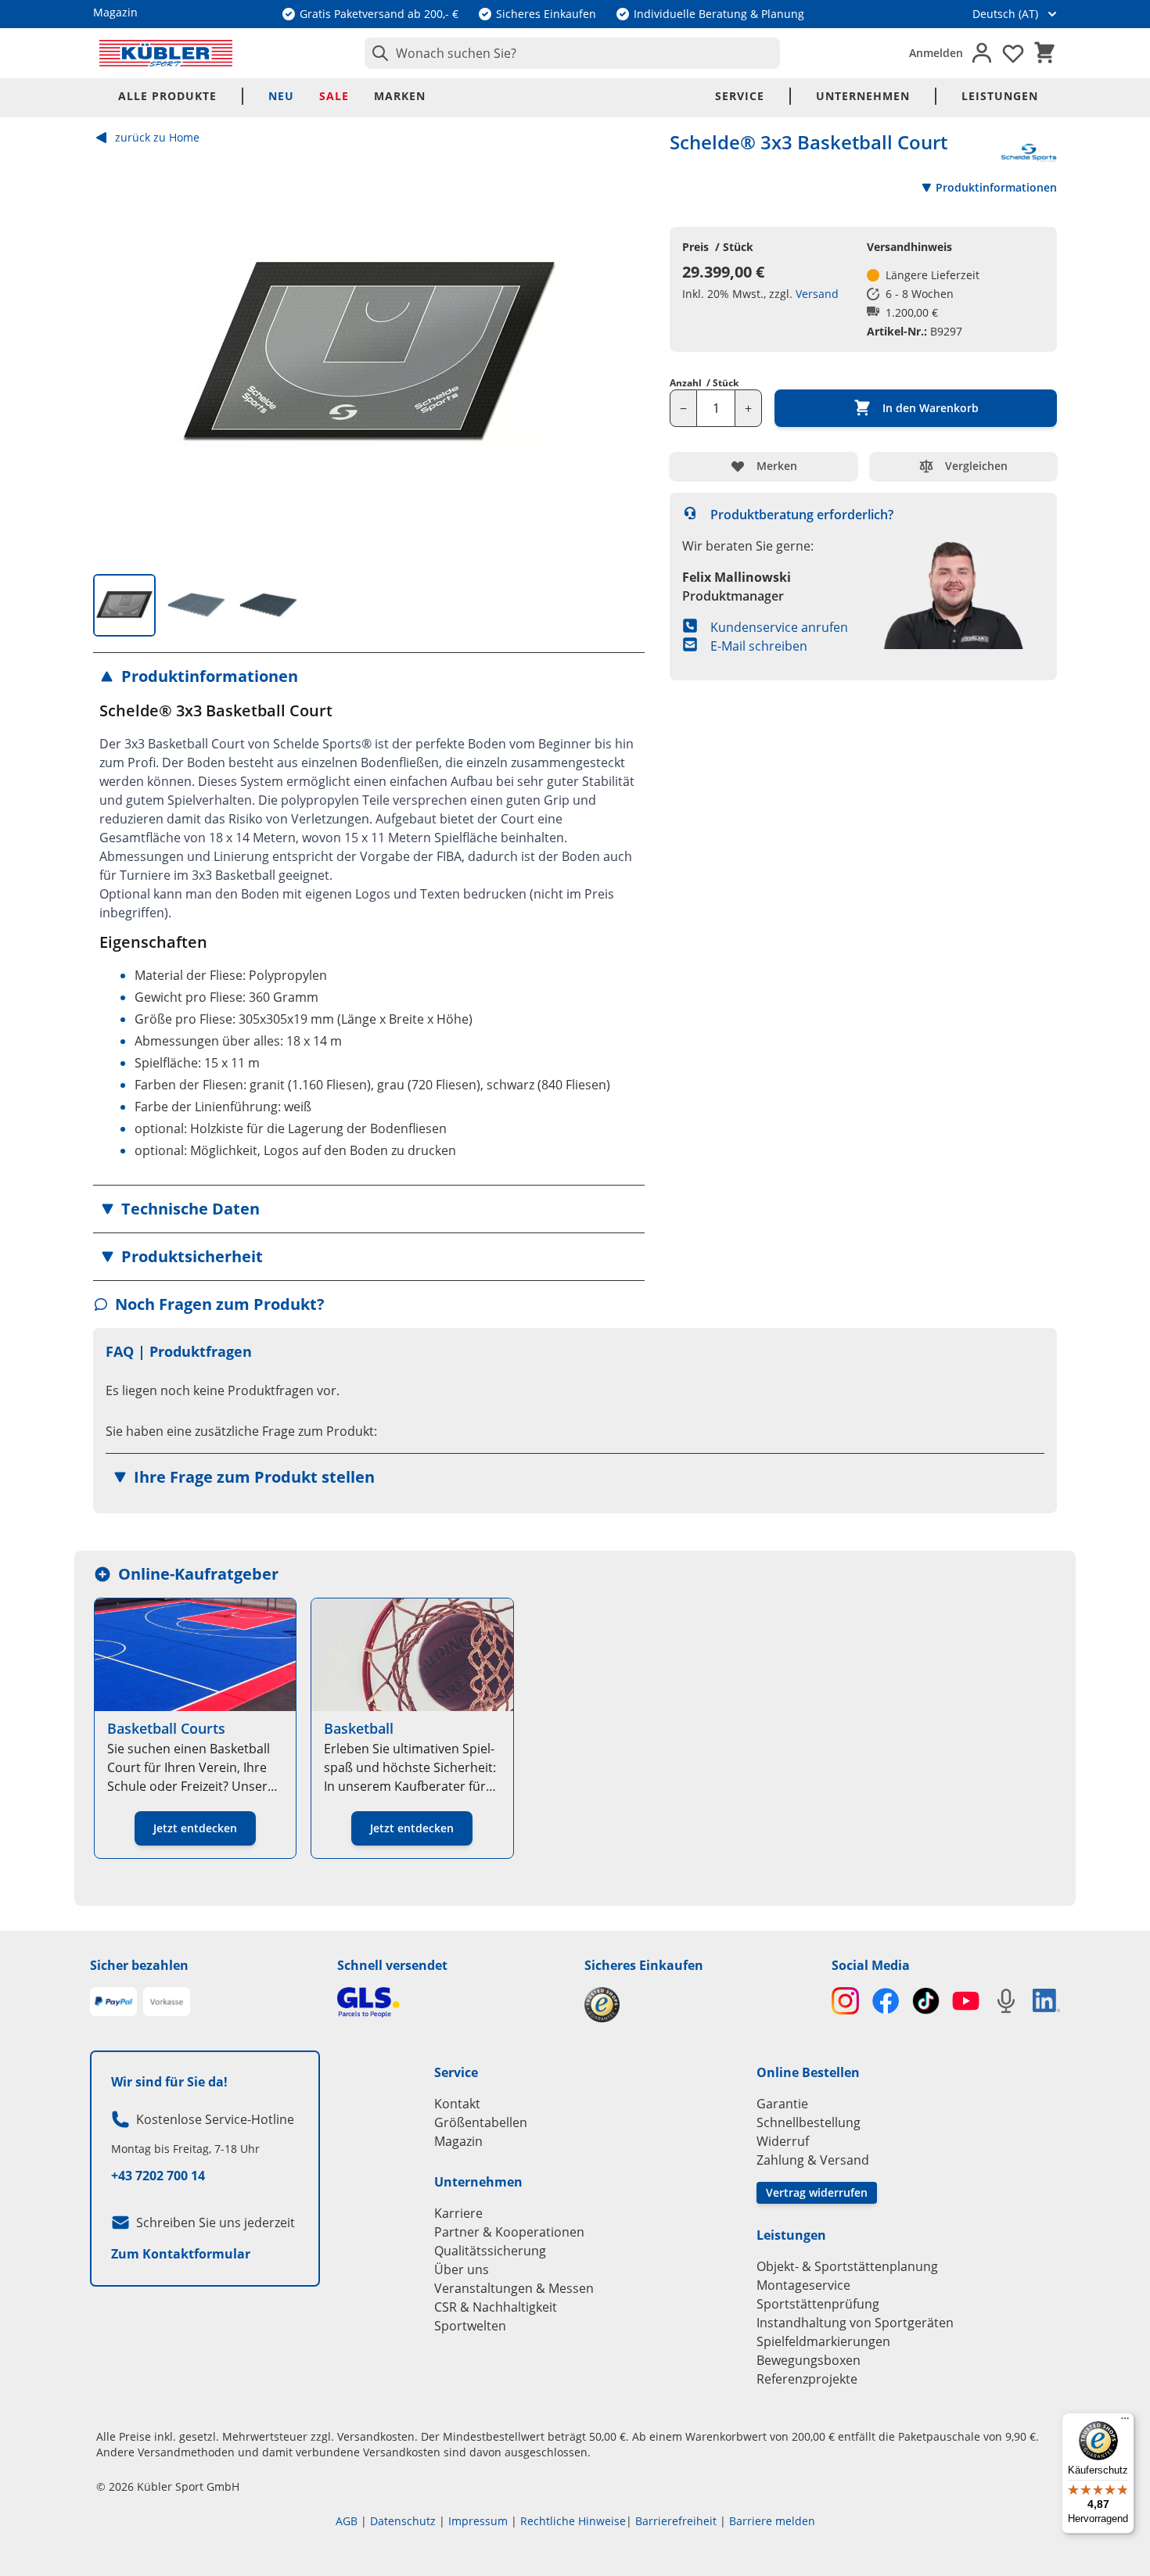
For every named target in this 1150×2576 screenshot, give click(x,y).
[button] (369, 676)
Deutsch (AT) (1005, 14)
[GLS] (451, 2002)
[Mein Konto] (982, 53)
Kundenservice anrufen (779, 627)
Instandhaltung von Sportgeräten (855, 2323)
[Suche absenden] (377, 53)
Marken (400, 96)
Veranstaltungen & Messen (514, 2288)
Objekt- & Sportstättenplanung (847, 2266)
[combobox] (572, 53)
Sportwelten (470, 2326)
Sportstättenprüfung (818, 2304)
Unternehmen (863, 96)
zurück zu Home (157, 137)
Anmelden (936, 53)
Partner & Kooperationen (509, 2232)
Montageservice (803, 2285)
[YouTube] (966, 2001)
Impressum (478, 2521)
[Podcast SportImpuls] (1006, 2001)
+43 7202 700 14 (158, 2176)
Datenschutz (403, 2521)
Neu (281, 96)
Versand (817, 294)
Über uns (462, 2269)
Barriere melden (772, 2521)
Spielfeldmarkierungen (823, 2341)
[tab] (124, 605)
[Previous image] (118, 355)
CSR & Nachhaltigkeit (496, 2307)
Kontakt (457, 2104)
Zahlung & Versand (813, 2160)
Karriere (458, 2213)
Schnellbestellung (809, 2122)
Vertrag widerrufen (817, 2192)
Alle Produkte (167, 96)
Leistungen (1000, 96)
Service (740, 96)
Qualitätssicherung (490, 2251)
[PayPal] (113, 2002)
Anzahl (704, 383)
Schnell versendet (392, 1965)
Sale (334, 96)
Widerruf (783, 2141)
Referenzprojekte (807, 2379)
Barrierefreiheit (676, 2521)
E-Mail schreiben (759, 646)
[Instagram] (845, 2001)
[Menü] (1125, 2422)
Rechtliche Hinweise (573, 2521)
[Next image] (620, 355)
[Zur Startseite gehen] (166, 53)
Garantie (782, 2104)
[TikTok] (926, 2001)
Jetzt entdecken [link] (195, 1828)
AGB (347, 2521)
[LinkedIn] (1046, 2000)
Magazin (458, 2141)
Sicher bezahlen (139, 1965)
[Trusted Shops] (699, 2005)
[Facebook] (885, 2001)
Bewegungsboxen (809, 2360)
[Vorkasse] (167, 2002)
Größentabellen (481, 2122)
